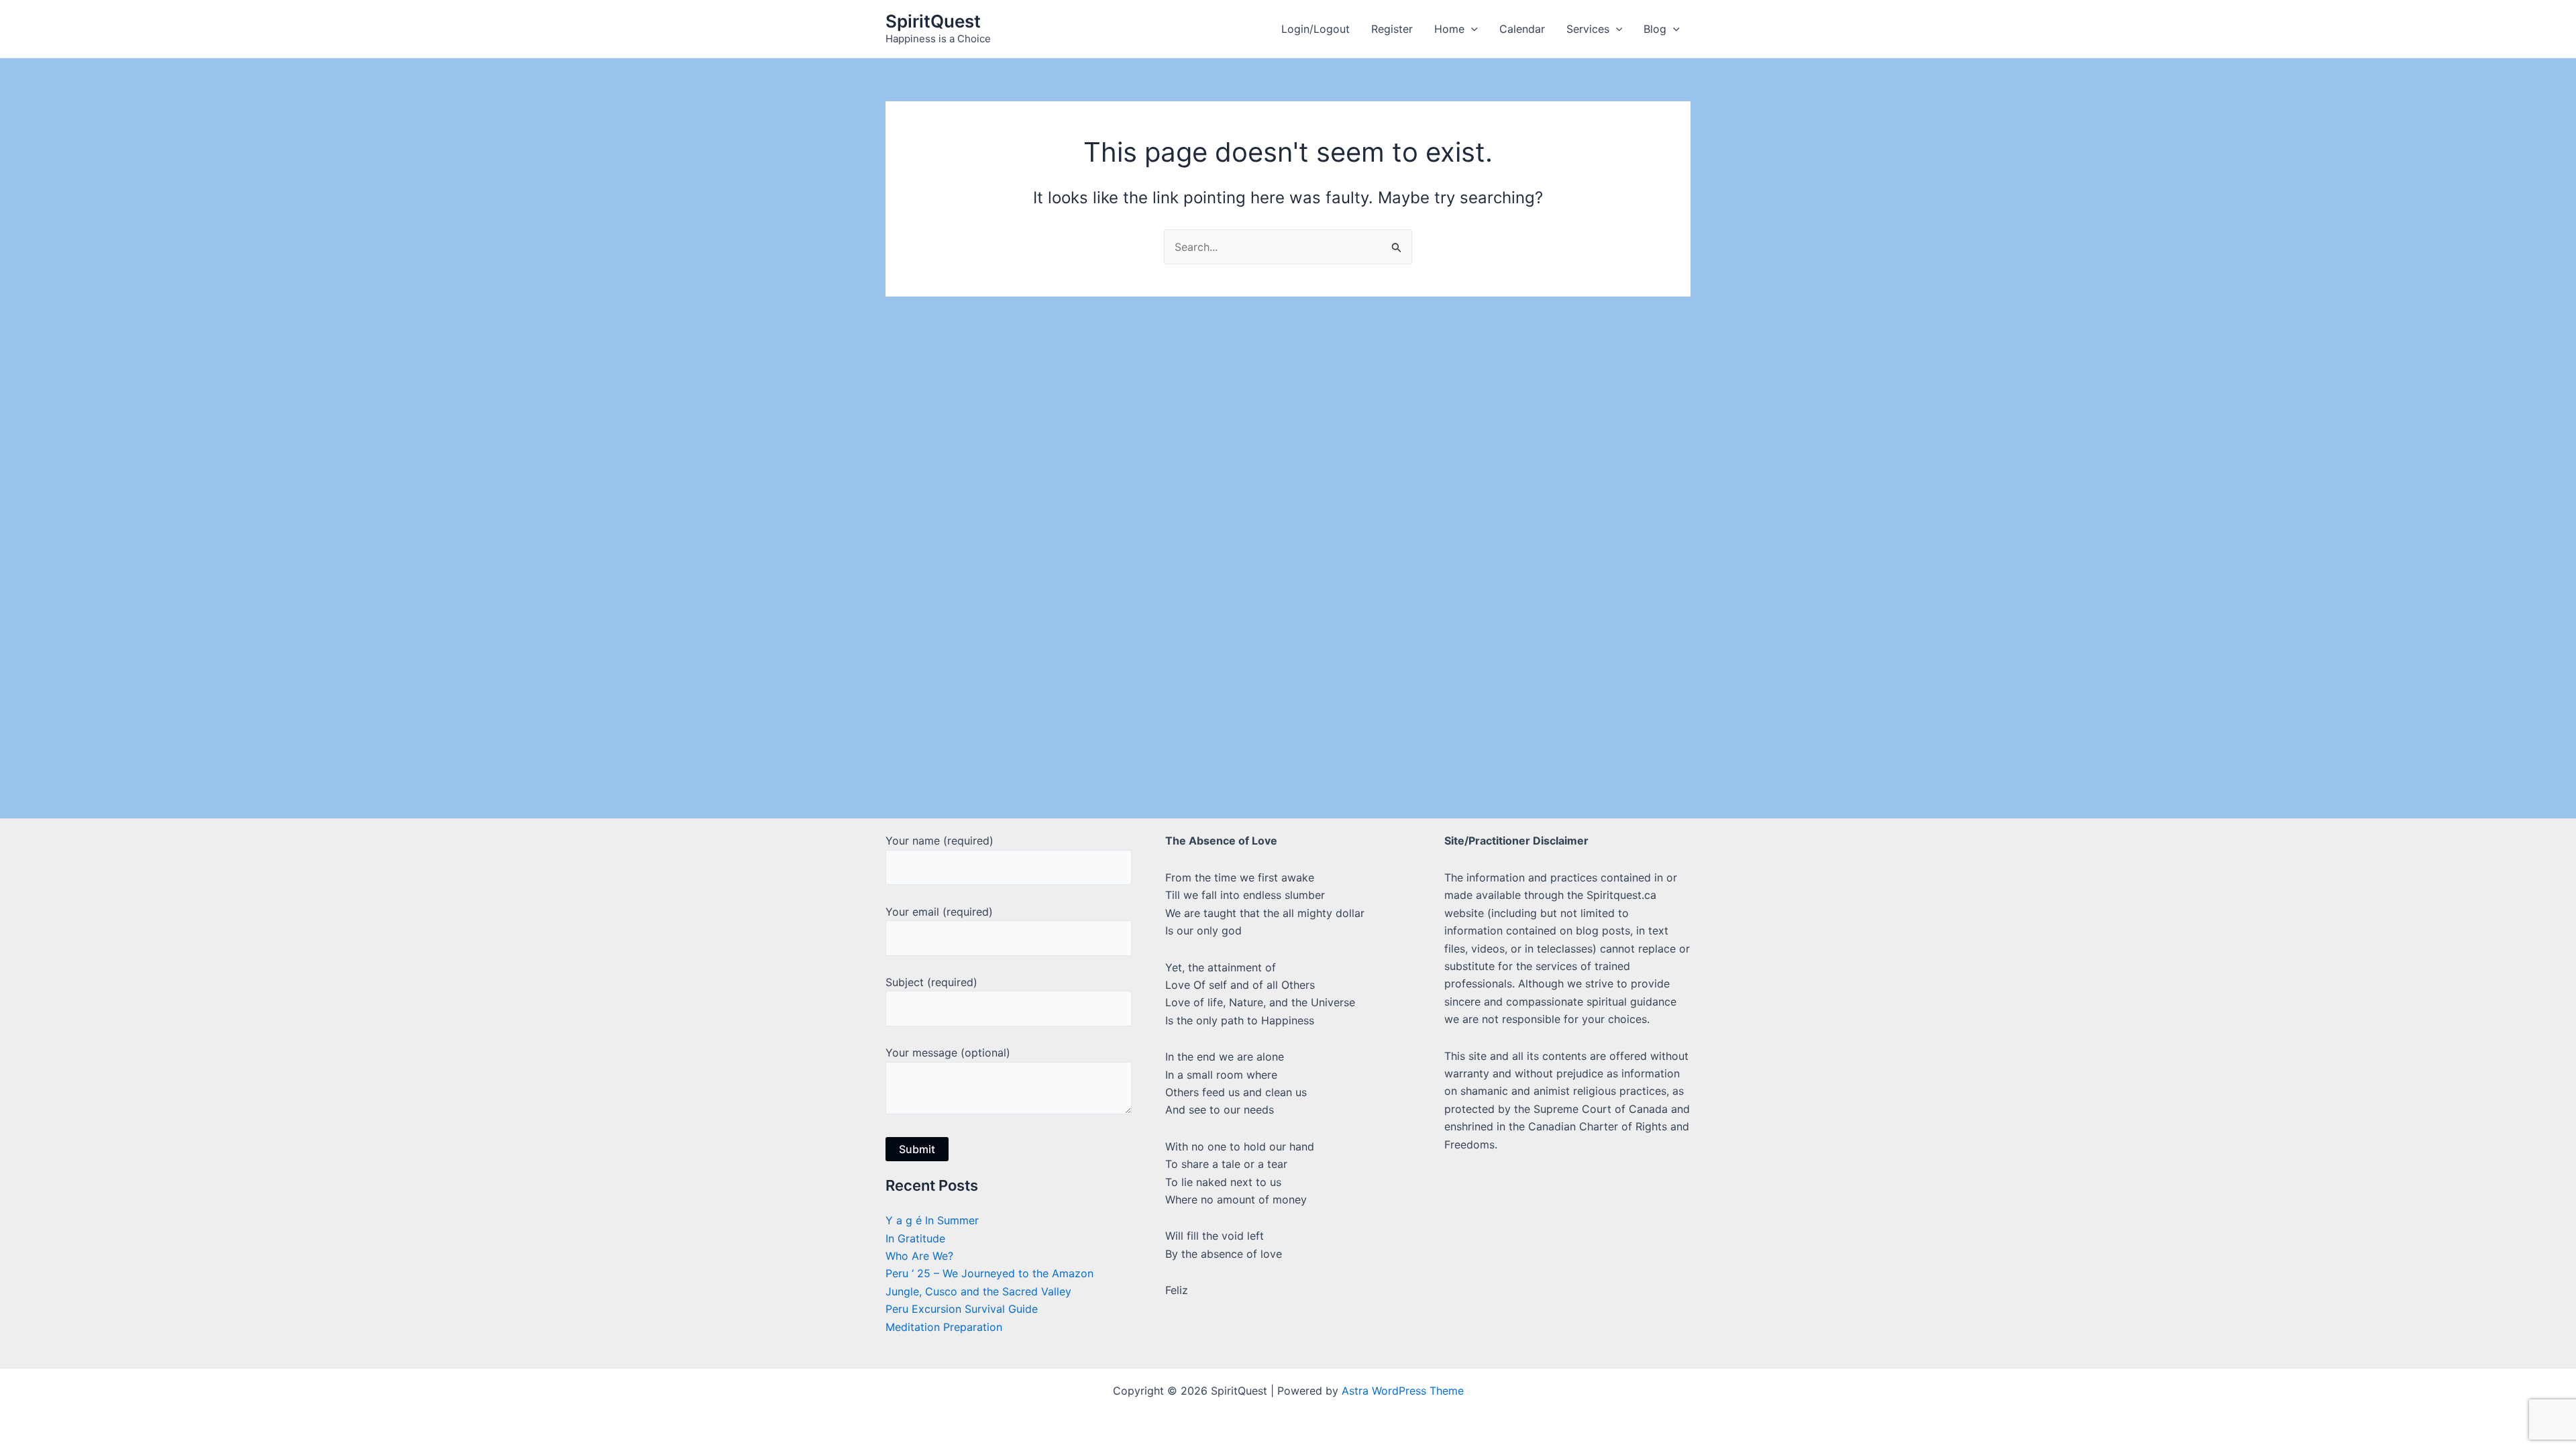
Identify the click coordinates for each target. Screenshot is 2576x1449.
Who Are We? (919, 1256)
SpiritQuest (933, 21)
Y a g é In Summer (932, 1220)
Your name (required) (940, 841)
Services (1588, 29)
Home (1449, 29)
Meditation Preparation (944, 1327)
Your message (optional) (948, 1053)
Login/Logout (1316, 29)
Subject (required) (931, 982)
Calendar (1522, 29)
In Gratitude (915, 1238)
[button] (1471, 29)
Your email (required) (939, 912)
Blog (1655, 29)
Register (1392, 29)
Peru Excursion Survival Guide (962, 1309)
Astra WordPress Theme (1403, 1391)
